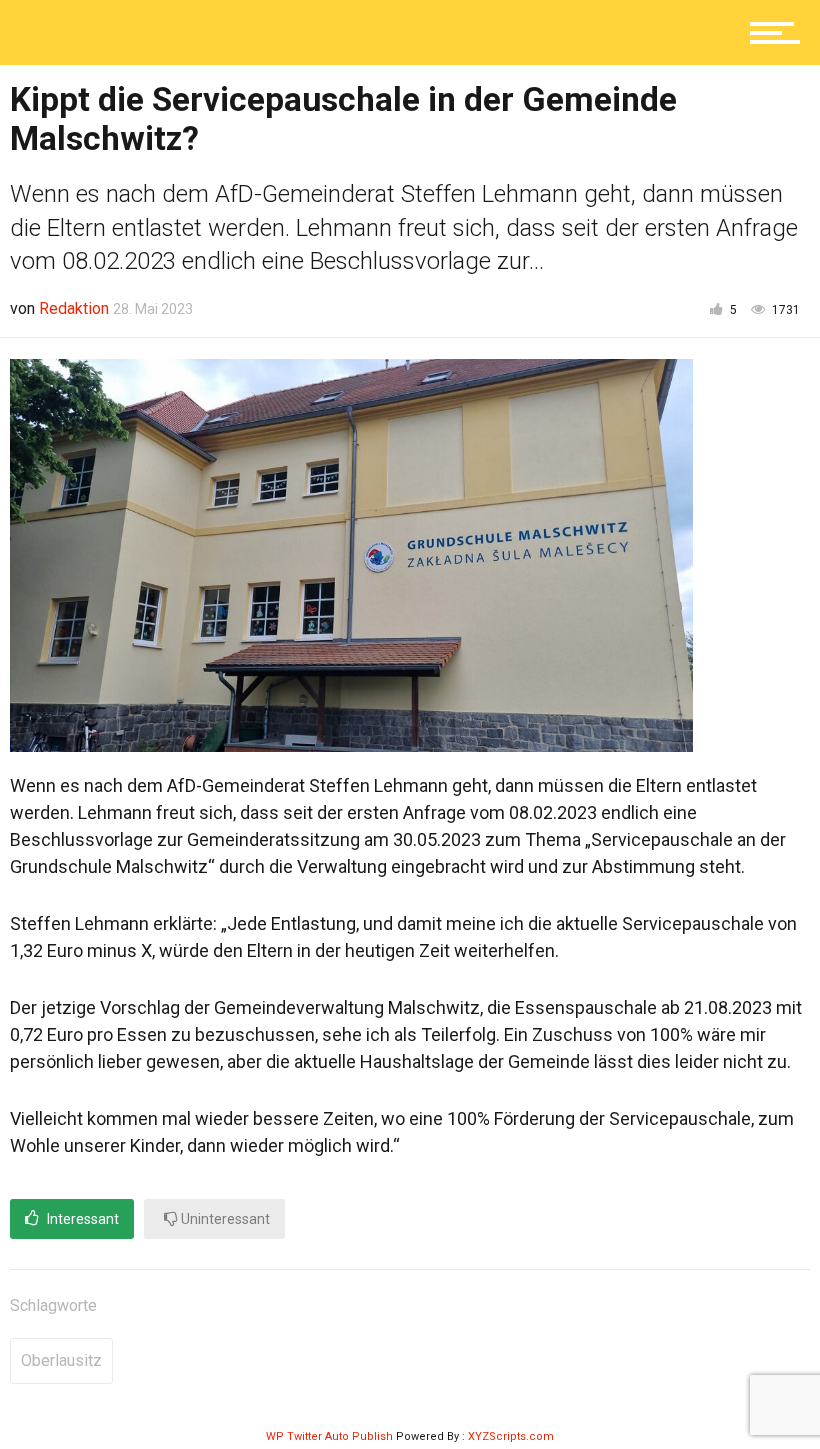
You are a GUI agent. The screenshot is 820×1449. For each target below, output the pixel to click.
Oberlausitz (61, 1360)
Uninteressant (224, 1219)
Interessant (81, 1219)
